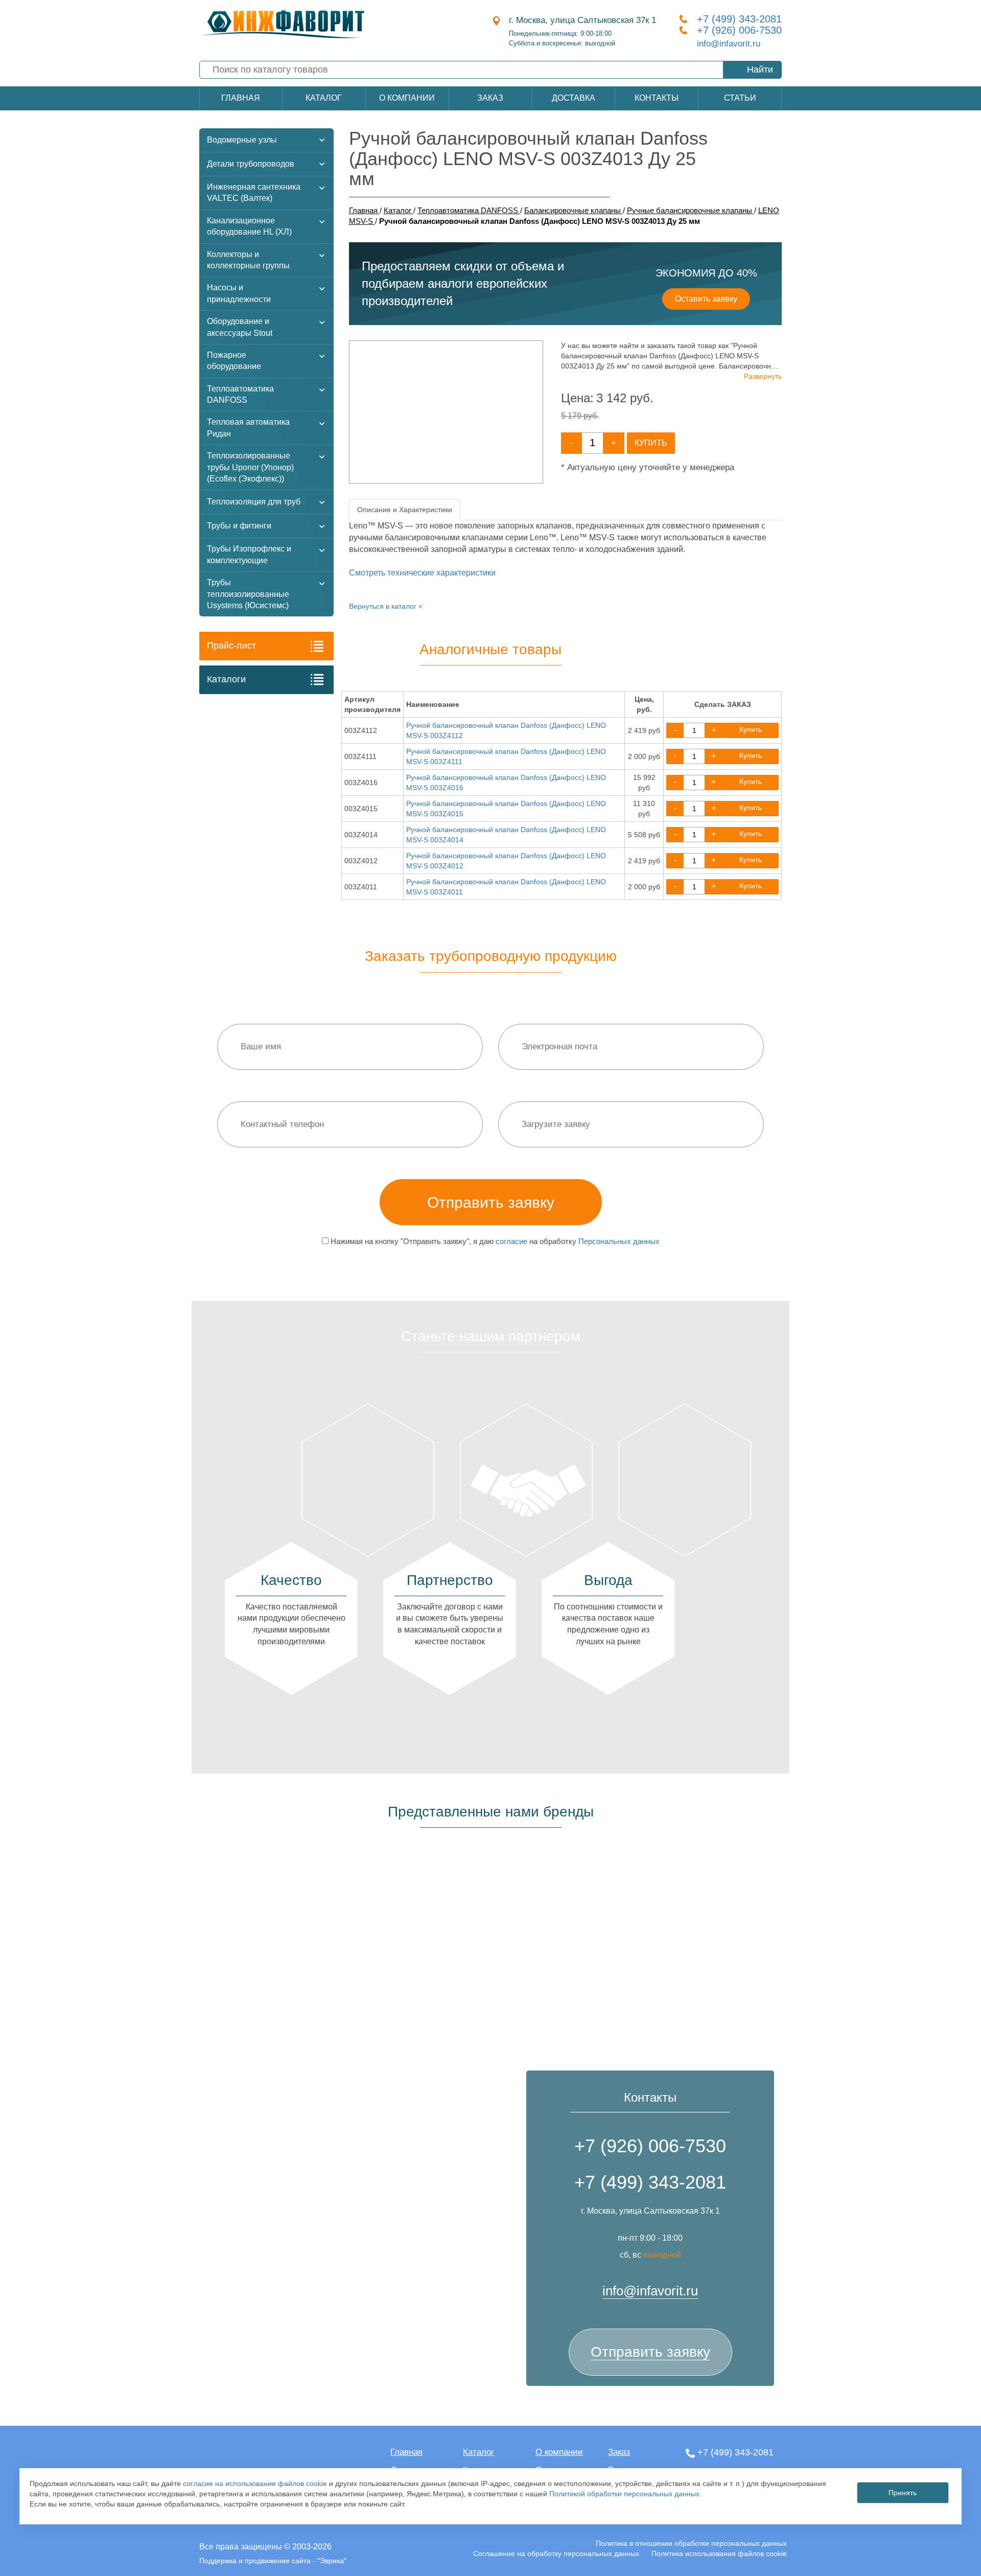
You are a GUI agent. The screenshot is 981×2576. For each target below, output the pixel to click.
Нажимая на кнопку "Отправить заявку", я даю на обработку (494, 1241)
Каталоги (226, 679)
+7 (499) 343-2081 (739, 19)
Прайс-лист (231, 646)
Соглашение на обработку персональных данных (556, 2554)
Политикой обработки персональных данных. (625, 2494)
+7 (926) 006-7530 (739, 30)
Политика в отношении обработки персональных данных (691, 2543)
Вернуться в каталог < (386, 606)
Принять (903, 2493)
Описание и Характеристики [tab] (405, 510)
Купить (651, 443)
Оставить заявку (706, 299)
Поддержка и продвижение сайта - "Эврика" (273, 2561)
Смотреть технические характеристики (422, 573)
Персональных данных (619, 1241)
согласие (511, 1241)
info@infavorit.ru (729, 44)
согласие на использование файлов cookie (255, 2483)
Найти (760, 70)
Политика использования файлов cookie (719, 2554)
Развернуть (763, 376)
